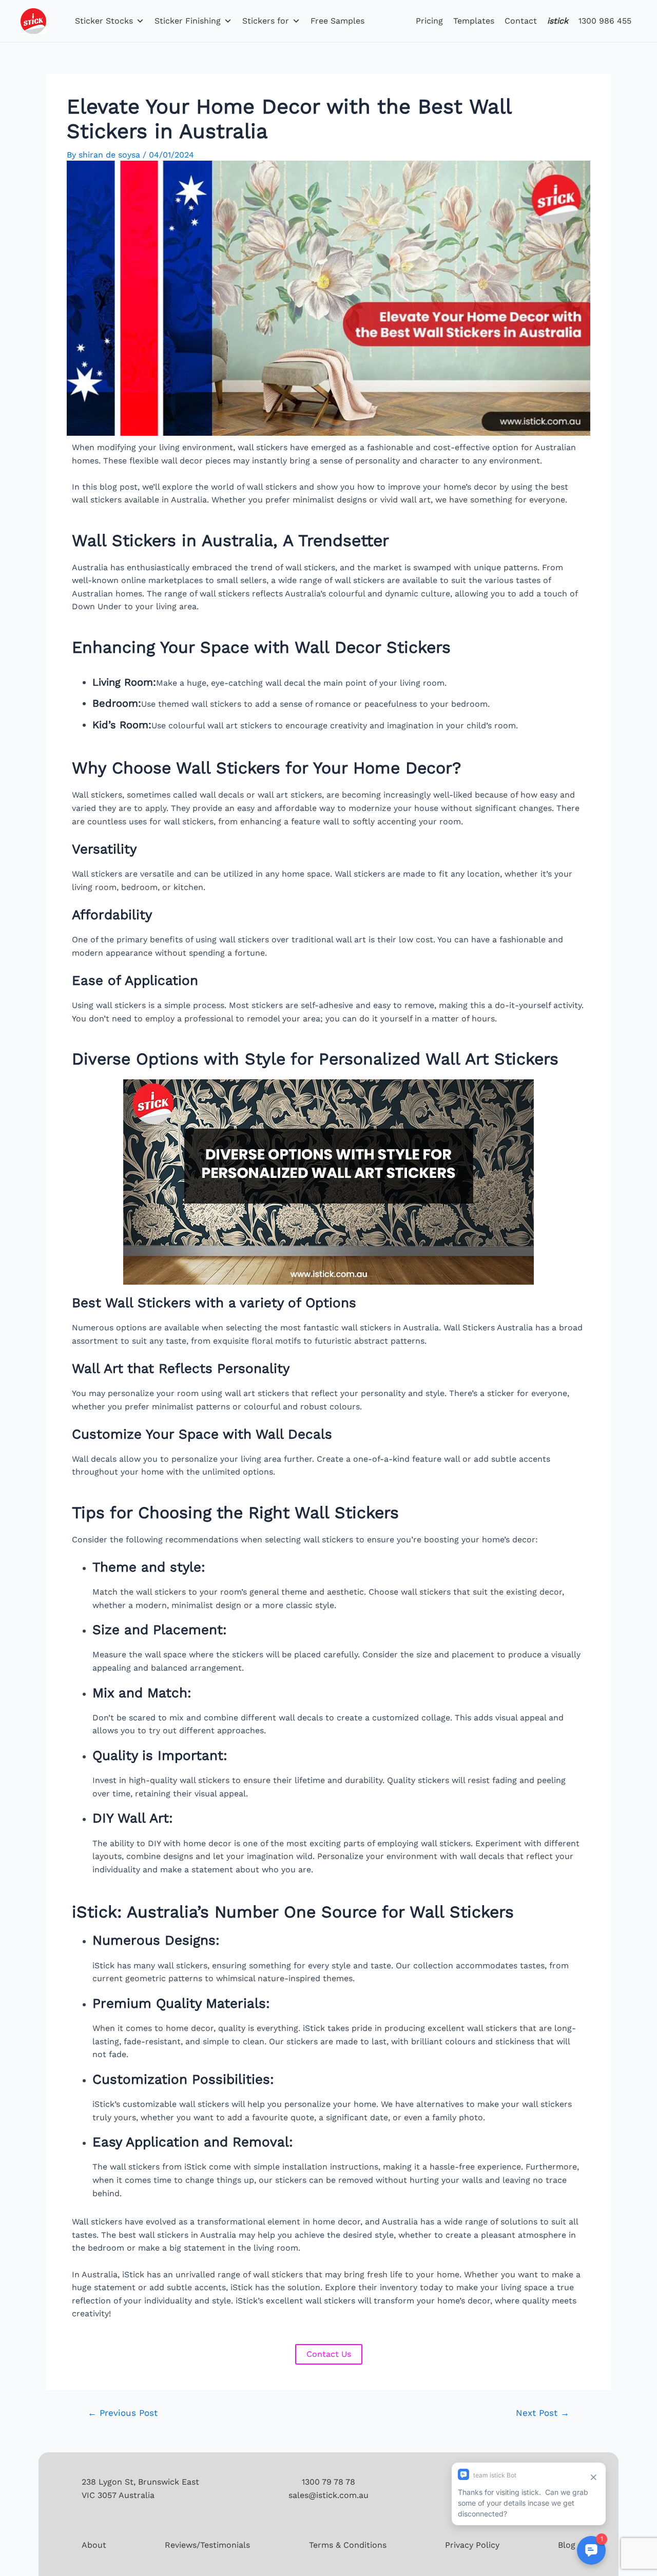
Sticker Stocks (104, 21)
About (94, 2545)
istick (558, 21)
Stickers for (266, 21)
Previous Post (123, 2413)
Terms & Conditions (348, 2545)
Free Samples (337, 21)
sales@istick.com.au (328, 2495)
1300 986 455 (605, 21)
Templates (474, 21)
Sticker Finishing (188, 21)
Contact (521, 21)
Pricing (429, 21)
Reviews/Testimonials (207, 2545)
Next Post (543, 2413)
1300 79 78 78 (328, 2482)
